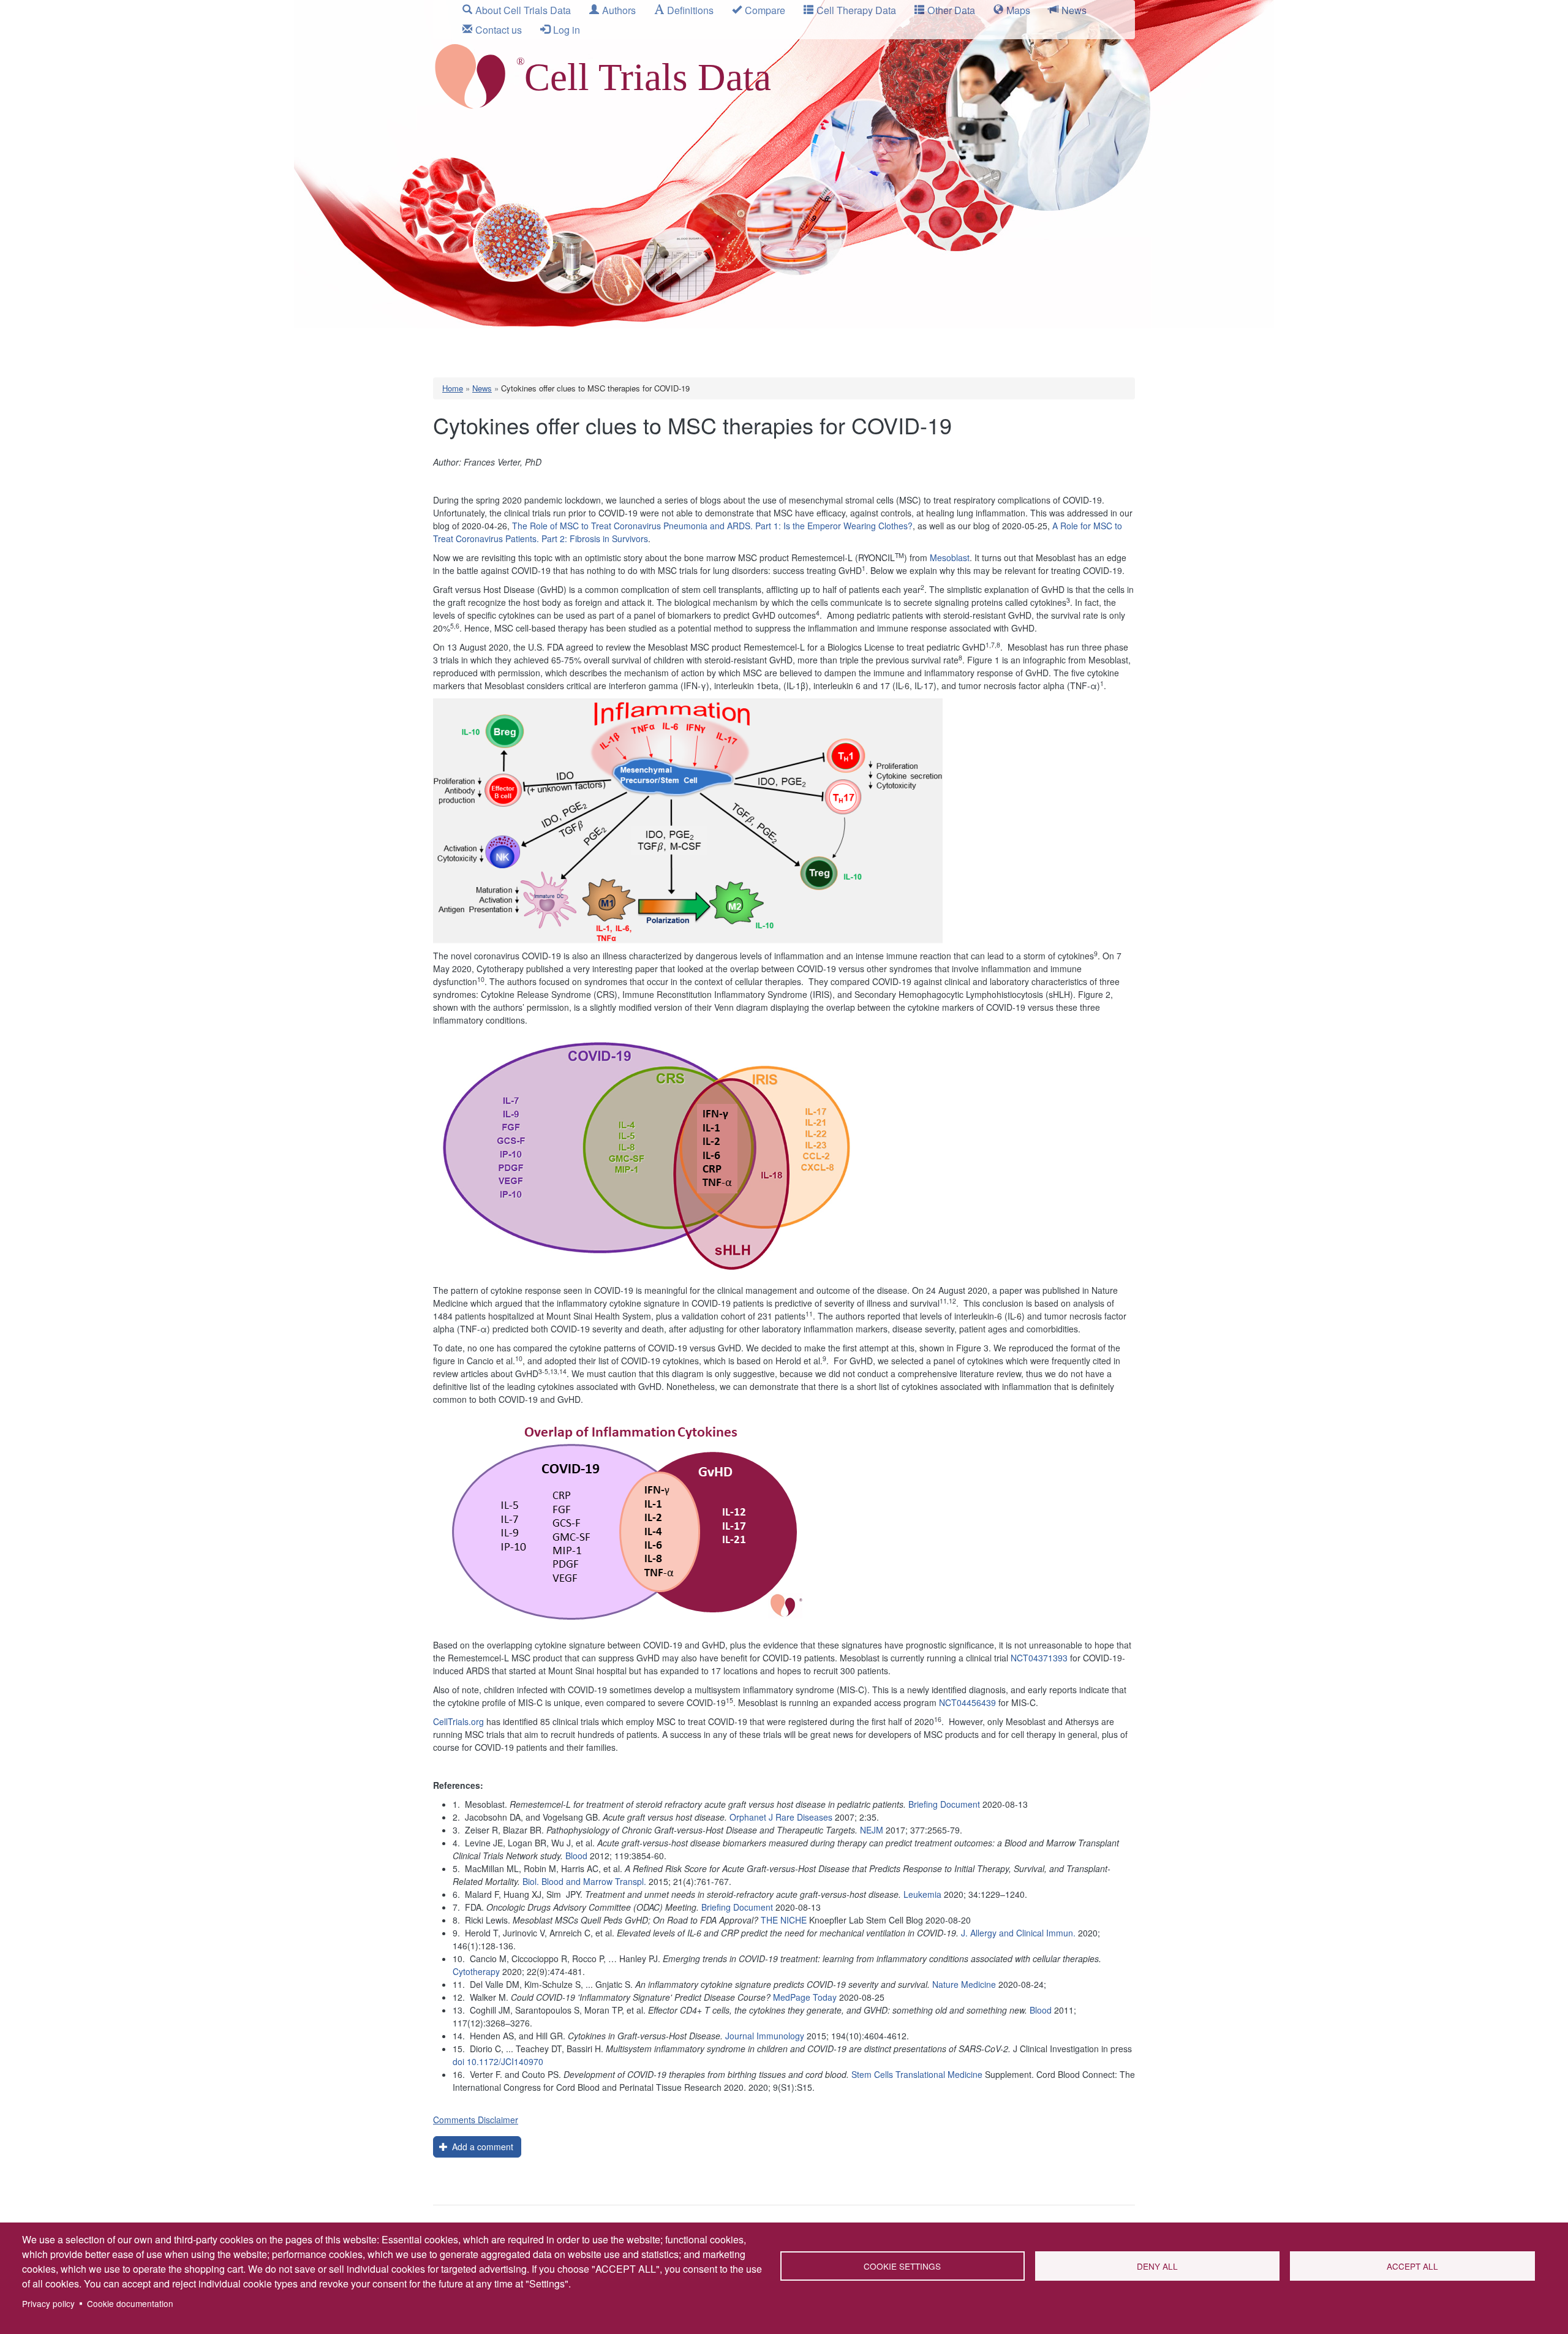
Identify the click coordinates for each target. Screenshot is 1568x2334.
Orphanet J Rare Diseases (781, 1817)
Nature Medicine (964, 1984)
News (1074, 10)
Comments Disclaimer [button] (476, 2120)
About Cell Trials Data (523, 10)
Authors (619, 10)
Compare (765, 10)
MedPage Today (805, 1997)
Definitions (690, 10)
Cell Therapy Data (856, 10)
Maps (1018, 10)
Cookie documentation (130, 2303)
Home (453, 388)
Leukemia (922, 1894)
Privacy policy (48, 2303)
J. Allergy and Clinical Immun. (1018, 1933)
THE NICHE (784, 1920)
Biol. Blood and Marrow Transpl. (584, 1881)
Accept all (1412, 2266)
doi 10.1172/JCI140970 (498, 2061)
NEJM (872, 1830)
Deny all (1157, 2266)
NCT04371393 (1039, 1658)
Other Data (951, 10)
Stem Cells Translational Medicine (917, 2074)
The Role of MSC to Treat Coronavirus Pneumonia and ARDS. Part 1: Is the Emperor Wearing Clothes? (712, 526)
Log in (567, 30)
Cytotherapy (476, 1971)
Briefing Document (944, 1804)
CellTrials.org (458, 1721)
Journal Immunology (765, 2036)
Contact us (499, 30)
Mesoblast (950, 557)
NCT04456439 (967, 1702)
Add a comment (481, 2147)
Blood (576, 1856)
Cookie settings (902, 2266)
